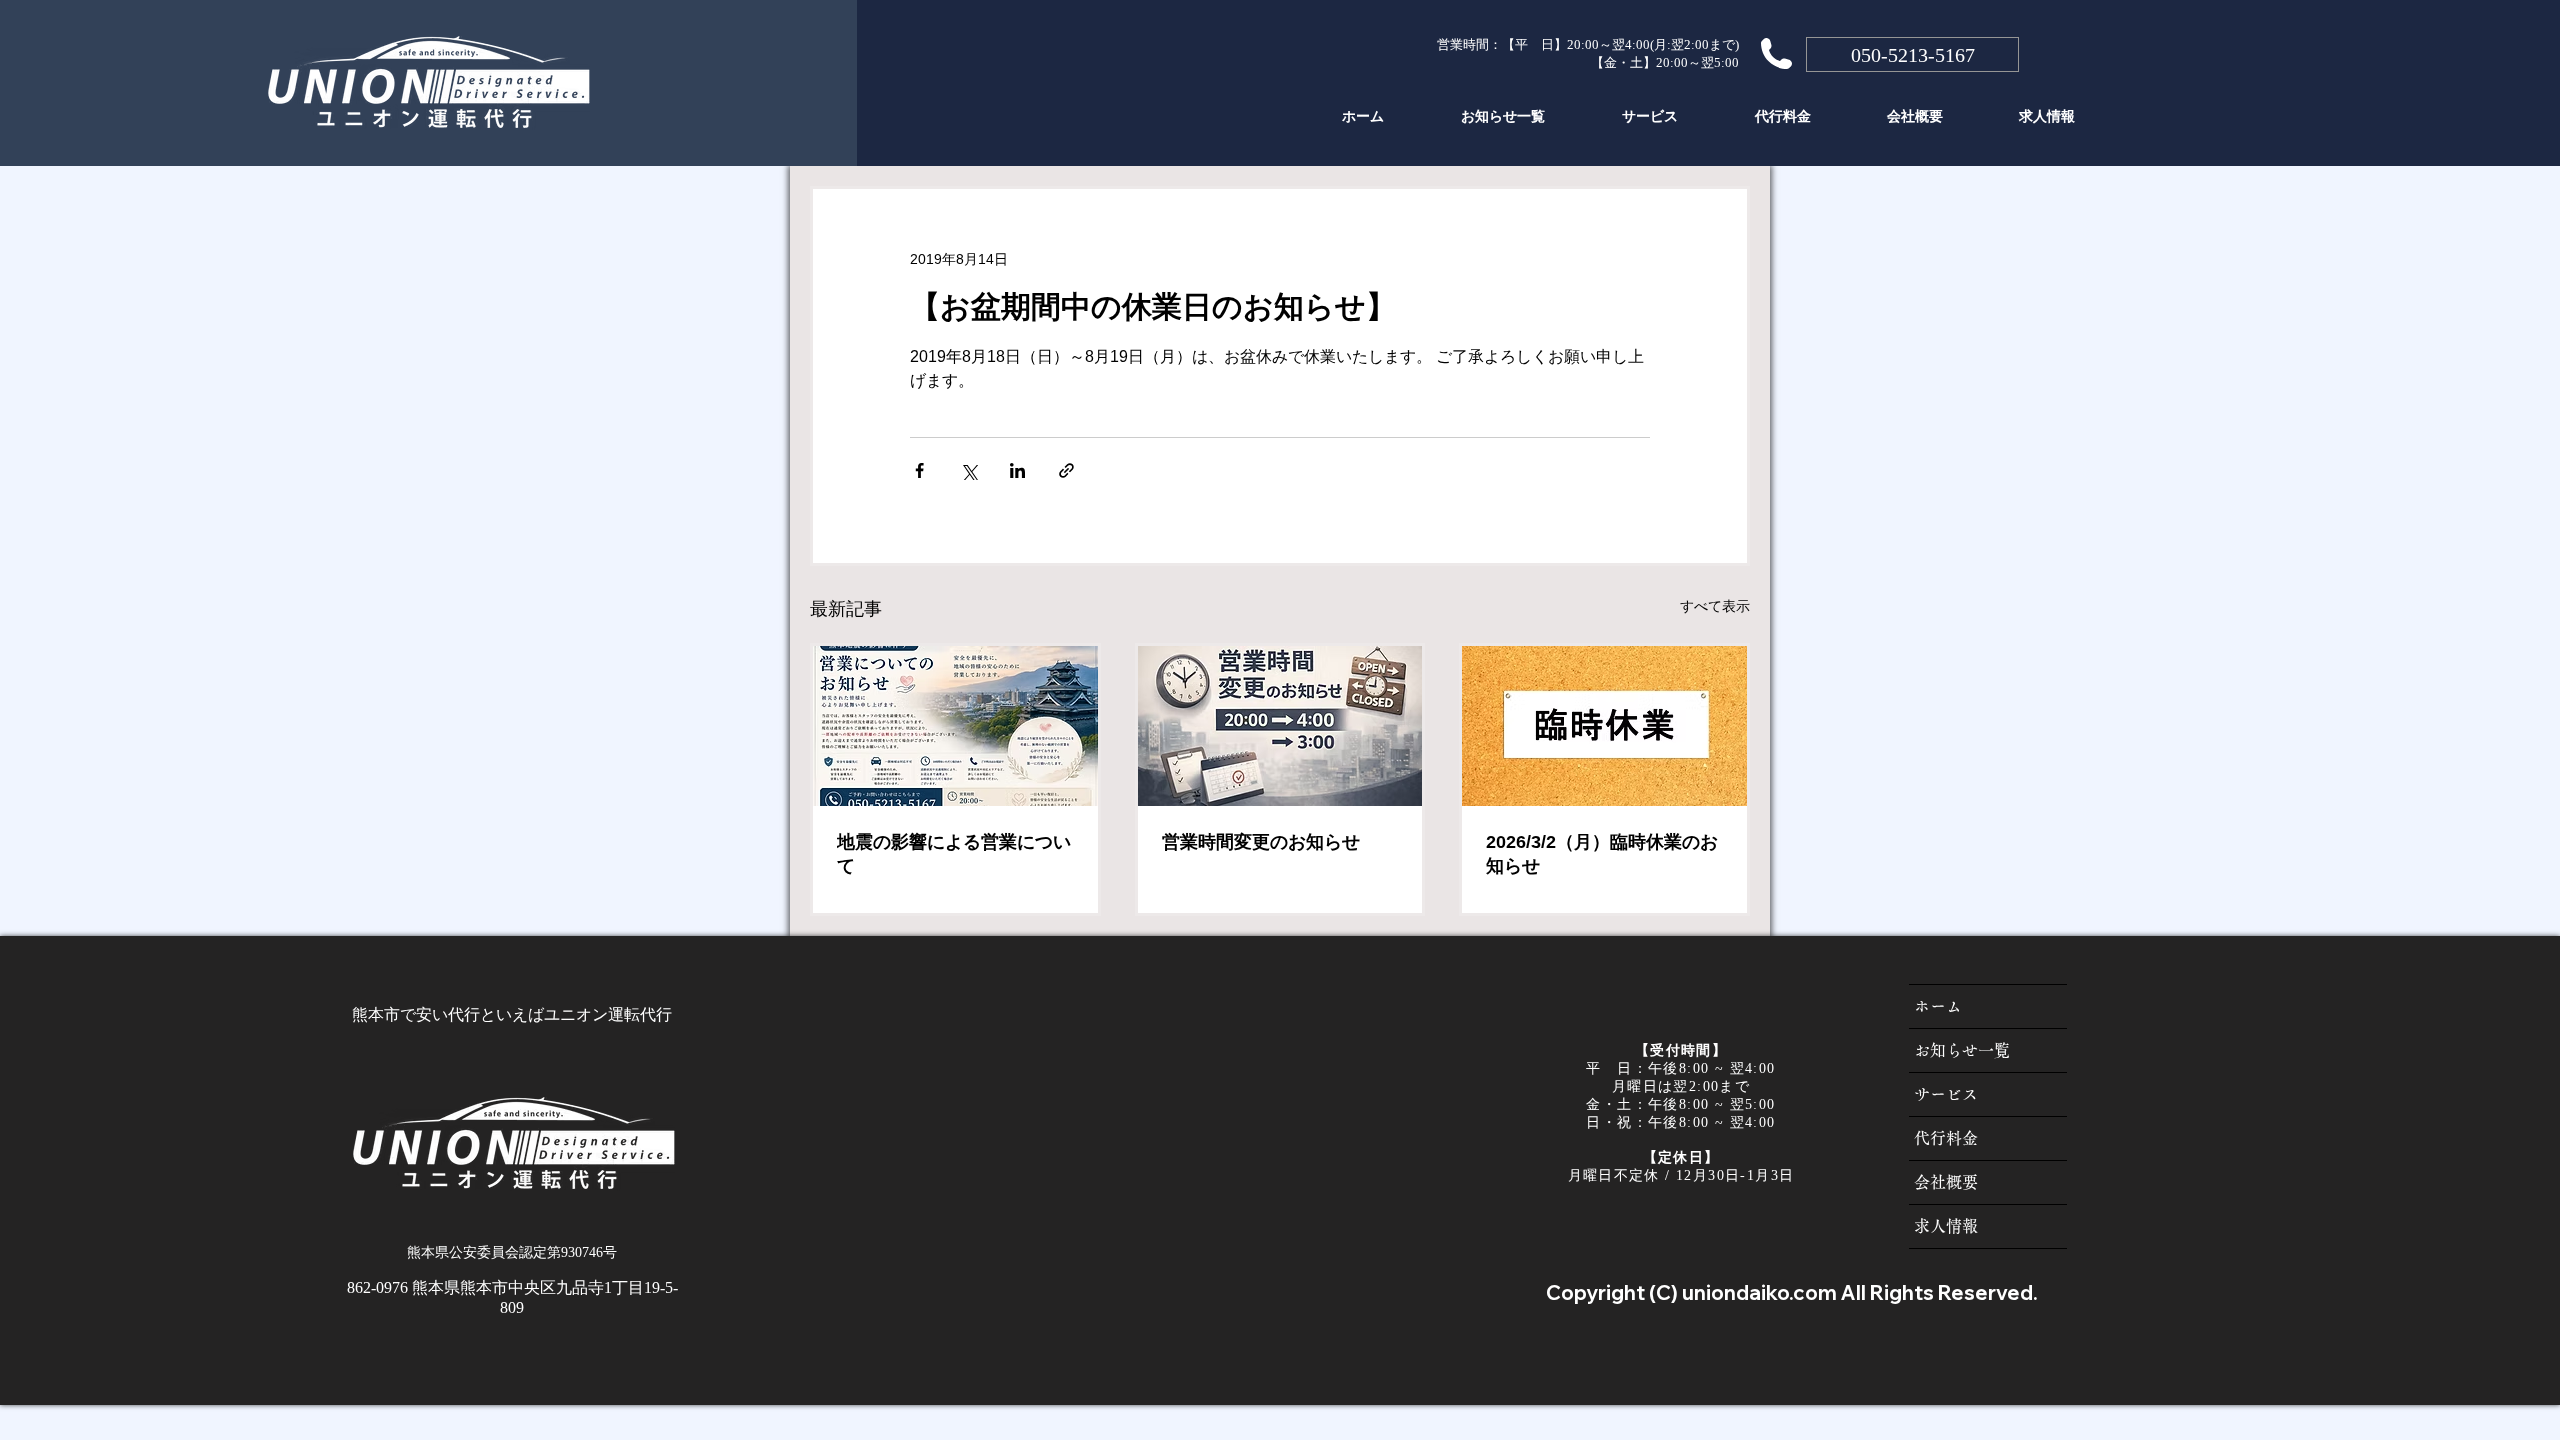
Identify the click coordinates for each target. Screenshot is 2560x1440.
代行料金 (1946, 1138)
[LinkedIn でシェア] (1017, 470)
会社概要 (1946, 1182)
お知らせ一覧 (1962, 1050)
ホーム (1938, 1006)
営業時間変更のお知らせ (1261, 842)
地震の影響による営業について (954, 854)
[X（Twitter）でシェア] (968, 470)
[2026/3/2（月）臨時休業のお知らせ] (1604, 726)
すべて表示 (1715, 606)
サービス (1946, 1094)
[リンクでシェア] (1066, 470)
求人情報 (1946, 1226)
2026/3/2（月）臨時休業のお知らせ (1602, 854)
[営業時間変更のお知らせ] (1280, 726)
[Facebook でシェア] (919, 470)
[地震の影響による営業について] (955, 726)
